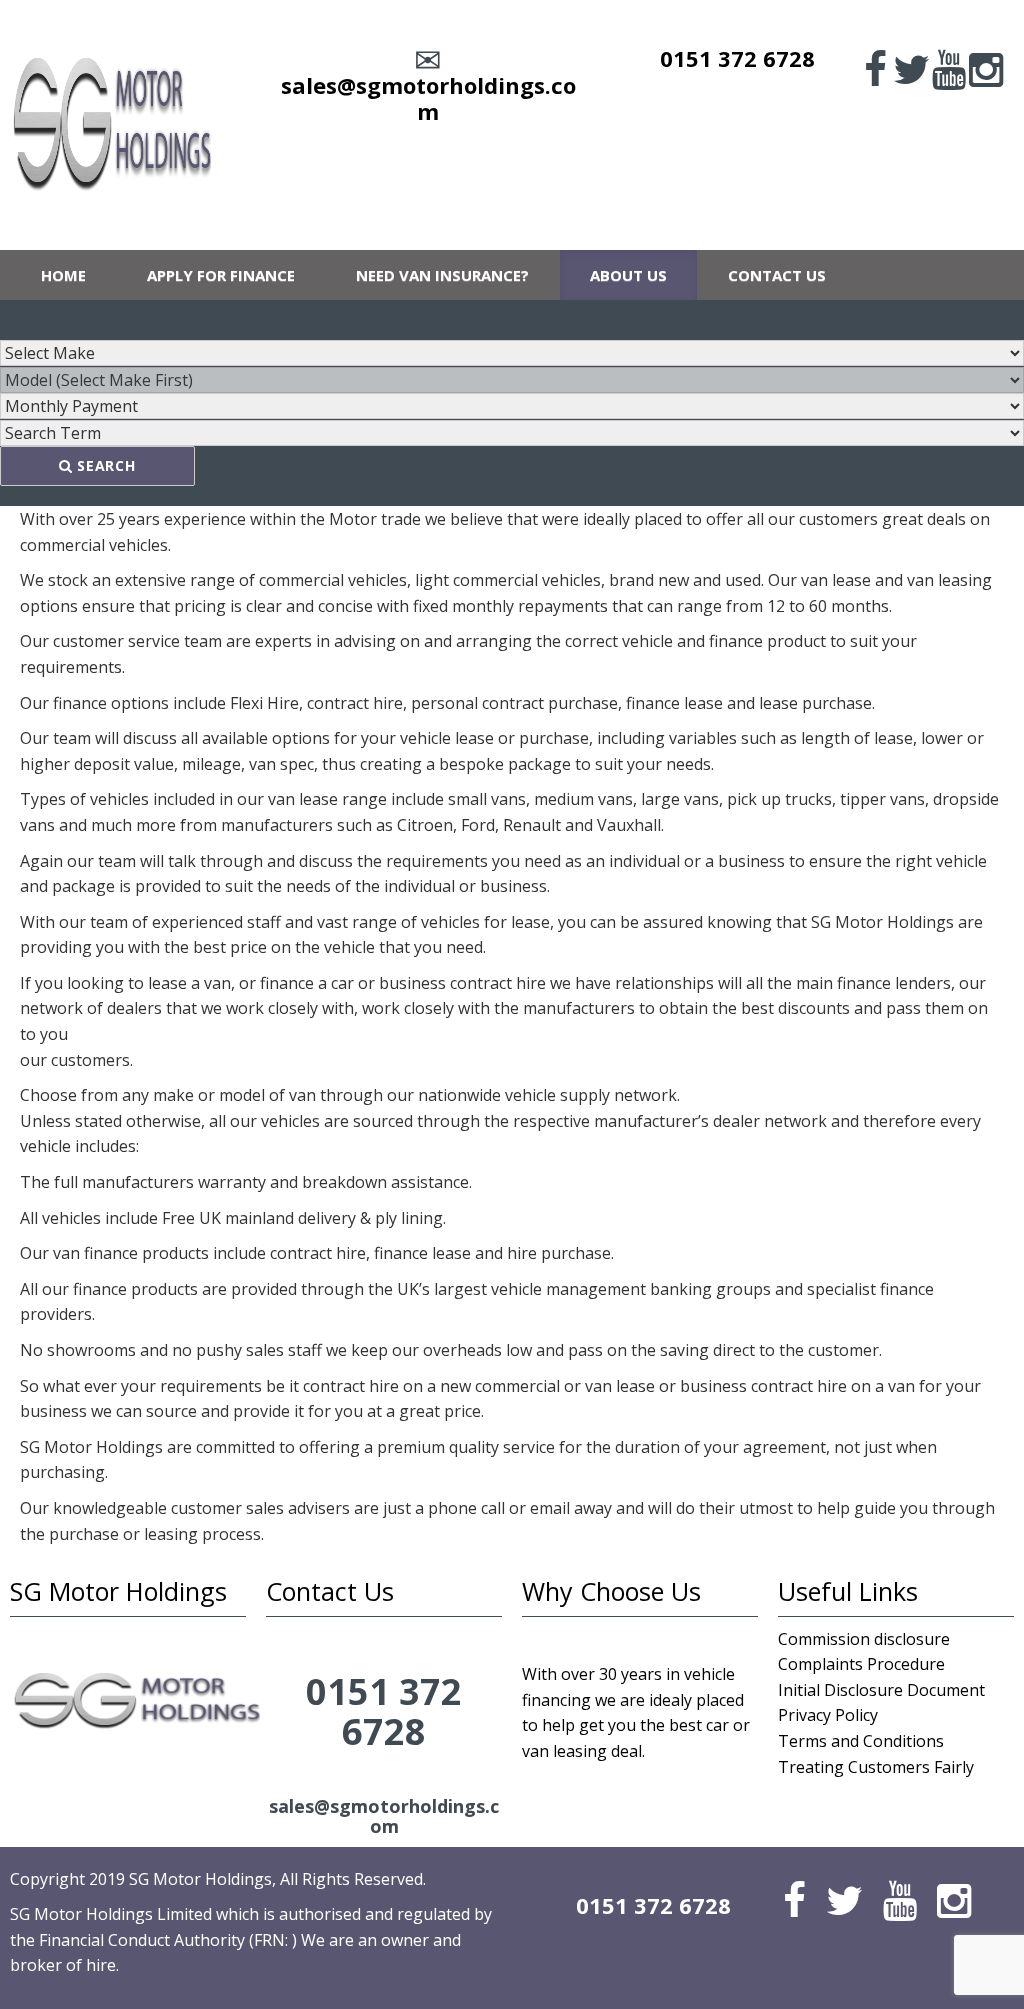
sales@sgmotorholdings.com (428, 98)
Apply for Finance (221, 275)
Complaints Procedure (861, 1664)
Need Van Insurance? (442, 275)
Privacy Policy (828, 1715)
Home (63, 275)
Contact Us (777, 275)
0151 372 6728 (737, 58)
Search (104, 465)
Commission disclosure (864, 1639)
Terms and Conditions (861, 1741)
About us (628, 275)
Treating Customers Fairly (876, 1767)
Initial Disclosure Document (881, 1690)
